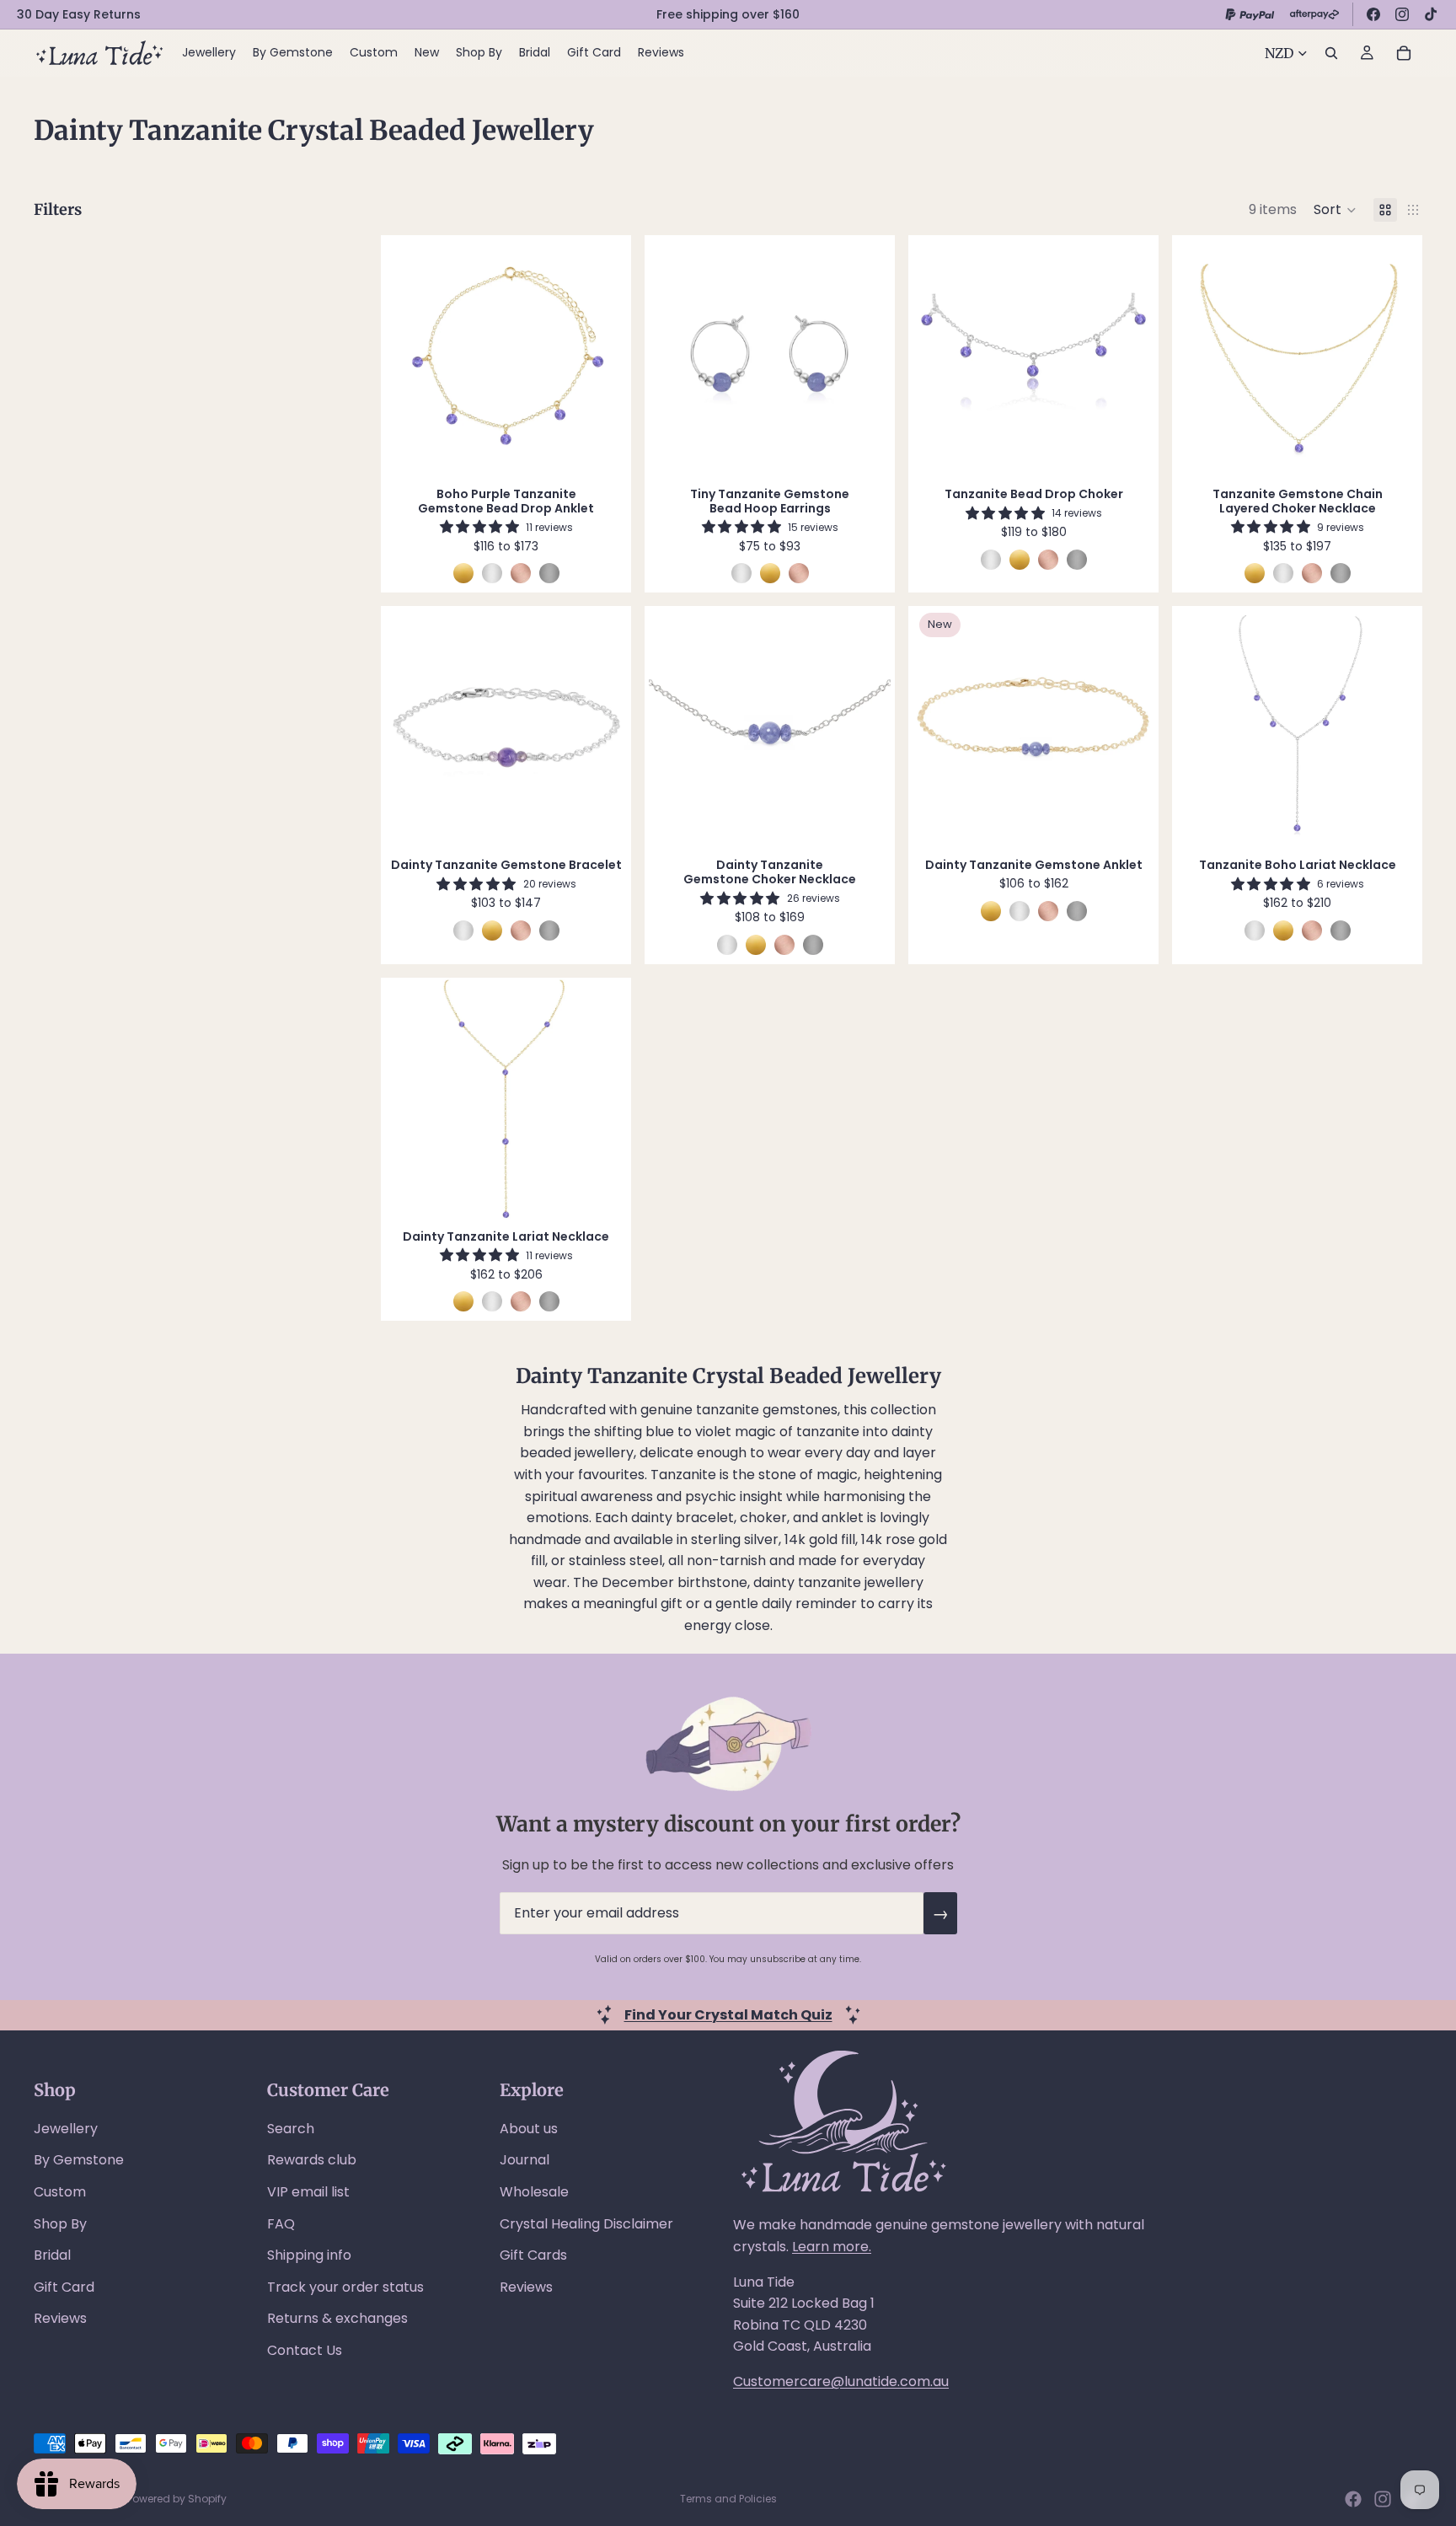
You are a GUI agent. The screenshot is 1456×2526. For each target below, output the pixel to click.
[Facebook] (1373, 14)
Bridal (52, 2255)
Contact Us (305, 2350)
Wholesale (534, 2192)
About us (529, 2129)
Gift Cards (533, 2255)
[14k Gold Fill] (463, 573)
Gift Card (64, 2287)
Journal (525, 2160)
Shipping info (309, 2255)
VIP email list (308, 2192)
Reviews (60, 2318)
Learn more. (832, 2247)
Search (291, 2129)
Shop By (60, 2224)
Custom (60, 2192)
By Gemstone (79, 2160)
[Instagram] (1402, 14)
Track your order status (345, 2287)
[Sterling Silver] (492, 573)
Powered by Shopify (177, 2499)
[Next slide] (602, 357)
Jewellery (66, 2129)
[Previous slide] (410, 357)
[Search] (1331, 53)
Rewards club (312, 2160)
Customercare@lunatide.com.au (841, 2381)
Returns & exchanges (337, 2318)
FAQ (281, 2224)
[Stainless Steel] (549, 573)
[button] (1335, 210)
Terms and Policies (728, 2499)
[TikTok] (1431, 14)
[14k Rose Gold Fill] (521, 573)
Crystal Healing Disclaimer (586, 2224)
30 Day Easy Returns (79, 14)
